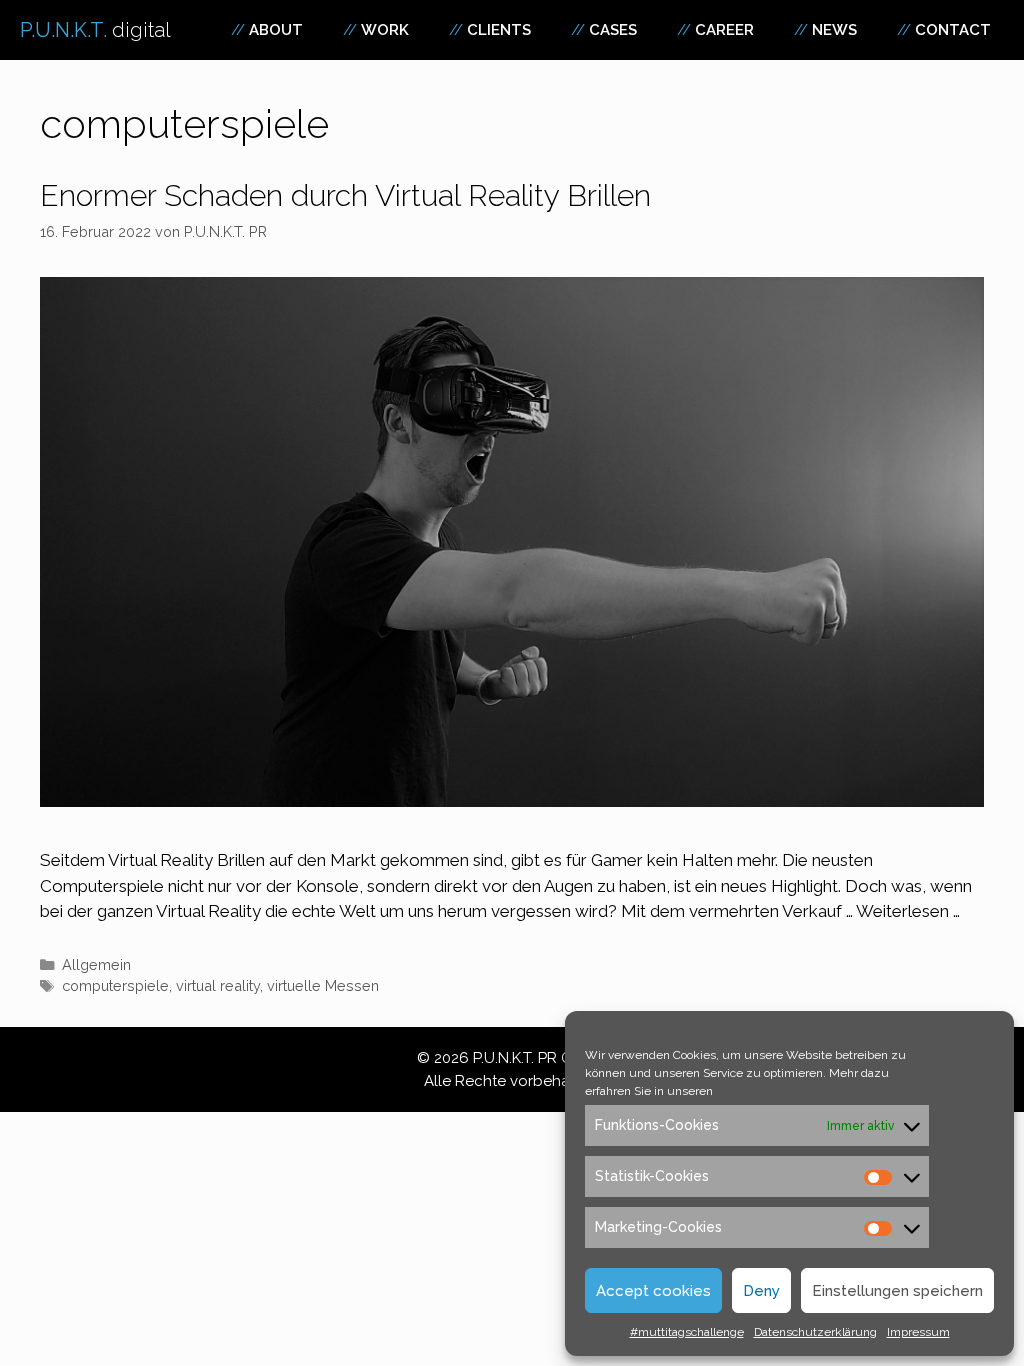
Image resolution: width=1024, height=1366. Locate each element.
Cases (613, 30)
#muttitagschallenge (687, 1332)
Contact (953, 30)
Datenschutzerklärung (815, 1332)
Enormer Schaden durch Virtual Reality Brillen (345, 195)
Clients (499, 30)
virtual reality (218, 985)
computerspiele (115, 985)
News (834, 30)
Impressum (918, 1332)
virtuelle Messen (323, 985)
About (276, 30)
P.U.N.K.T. (95, 30)
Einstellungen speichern (897, 1291)
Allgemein (96, 964)
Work (385, 30)
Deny (761, 1291)
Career (724, 30)
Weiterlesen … (908, 911)
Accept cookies (653, 1291)
